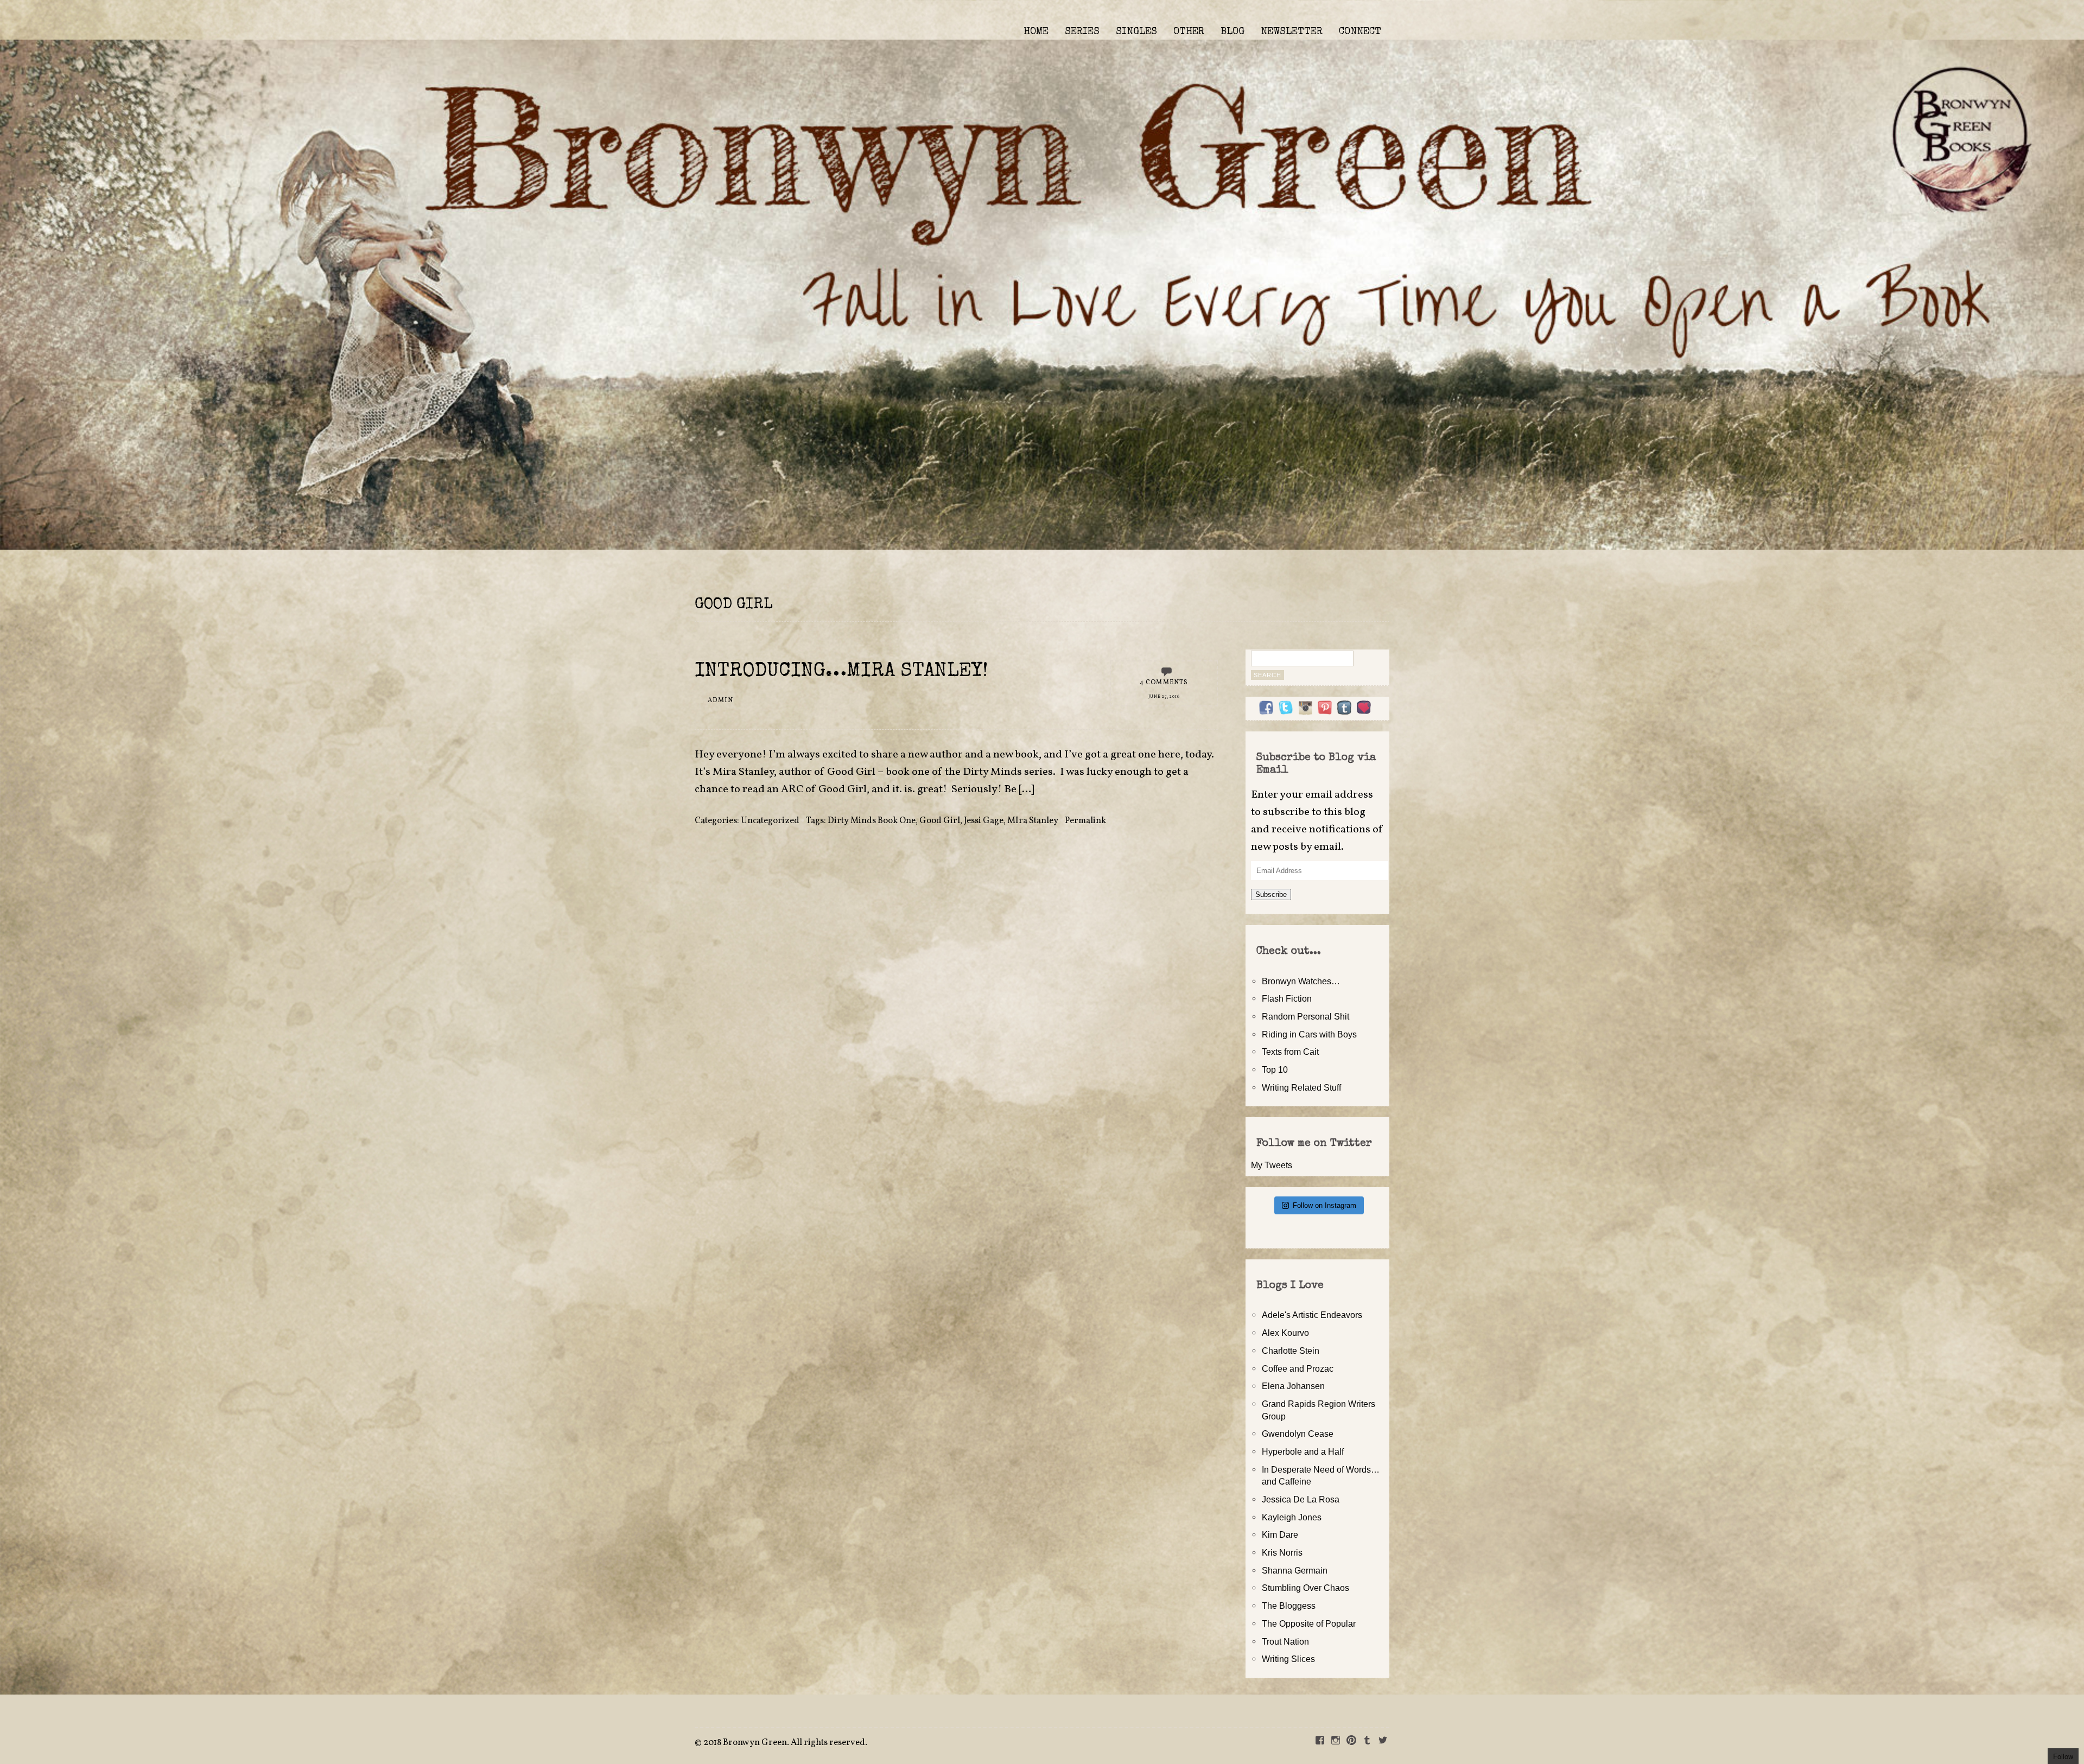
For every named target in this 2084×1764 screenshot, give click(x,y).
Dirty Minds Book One (872, 821)
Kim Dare (1280, 1534)
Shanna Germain (1295, 1570)
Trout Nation (1285, 1641)
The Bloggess (1289, 1606)
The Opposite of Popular (1309, 1623)
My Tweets (1272, 1165)
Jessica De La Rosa (1301, 1499)
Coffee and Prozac (1298, 1368)
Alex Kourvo (1285, 1333)
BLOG (1232, 32)
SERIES (1082, 32)
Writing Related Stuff (1301, 1087)
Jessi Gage (984, 821)
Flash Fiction (1287, 998)
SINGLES (1136, 32)
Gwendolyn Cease (1298, 1434)
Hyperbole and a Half (1303, 1451)
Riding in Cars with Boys (1309, 1034)
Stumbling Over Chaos (1305, 1588)
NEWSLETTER (1292, 32)
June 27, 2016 (1164, 697)
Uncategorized (770, 821)
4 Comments (1164, 683)
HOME (1036, 32)
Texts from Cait (1290, 1052)
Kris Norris (1282, 1552)
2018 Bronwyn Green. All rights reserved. (785, 1743)
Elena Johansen (1293, 1386)
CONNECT (1360, 32)
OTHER (1189, 32)
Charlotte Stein (1291, 1351)
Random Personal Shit (1305, 1016)
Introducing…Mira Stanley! (841, 672)
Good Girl (940, 821)
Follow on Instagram (1324, 1205)
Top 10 (1275, 1069)
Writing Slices (1288, 1659)
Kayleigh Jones (1292, 1517)
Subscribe (1271, 894)
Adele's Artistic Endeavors (1312, 1315)
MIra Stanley (1033, 821)
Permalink (1085, 821)
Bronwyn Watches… (1301, 981)
